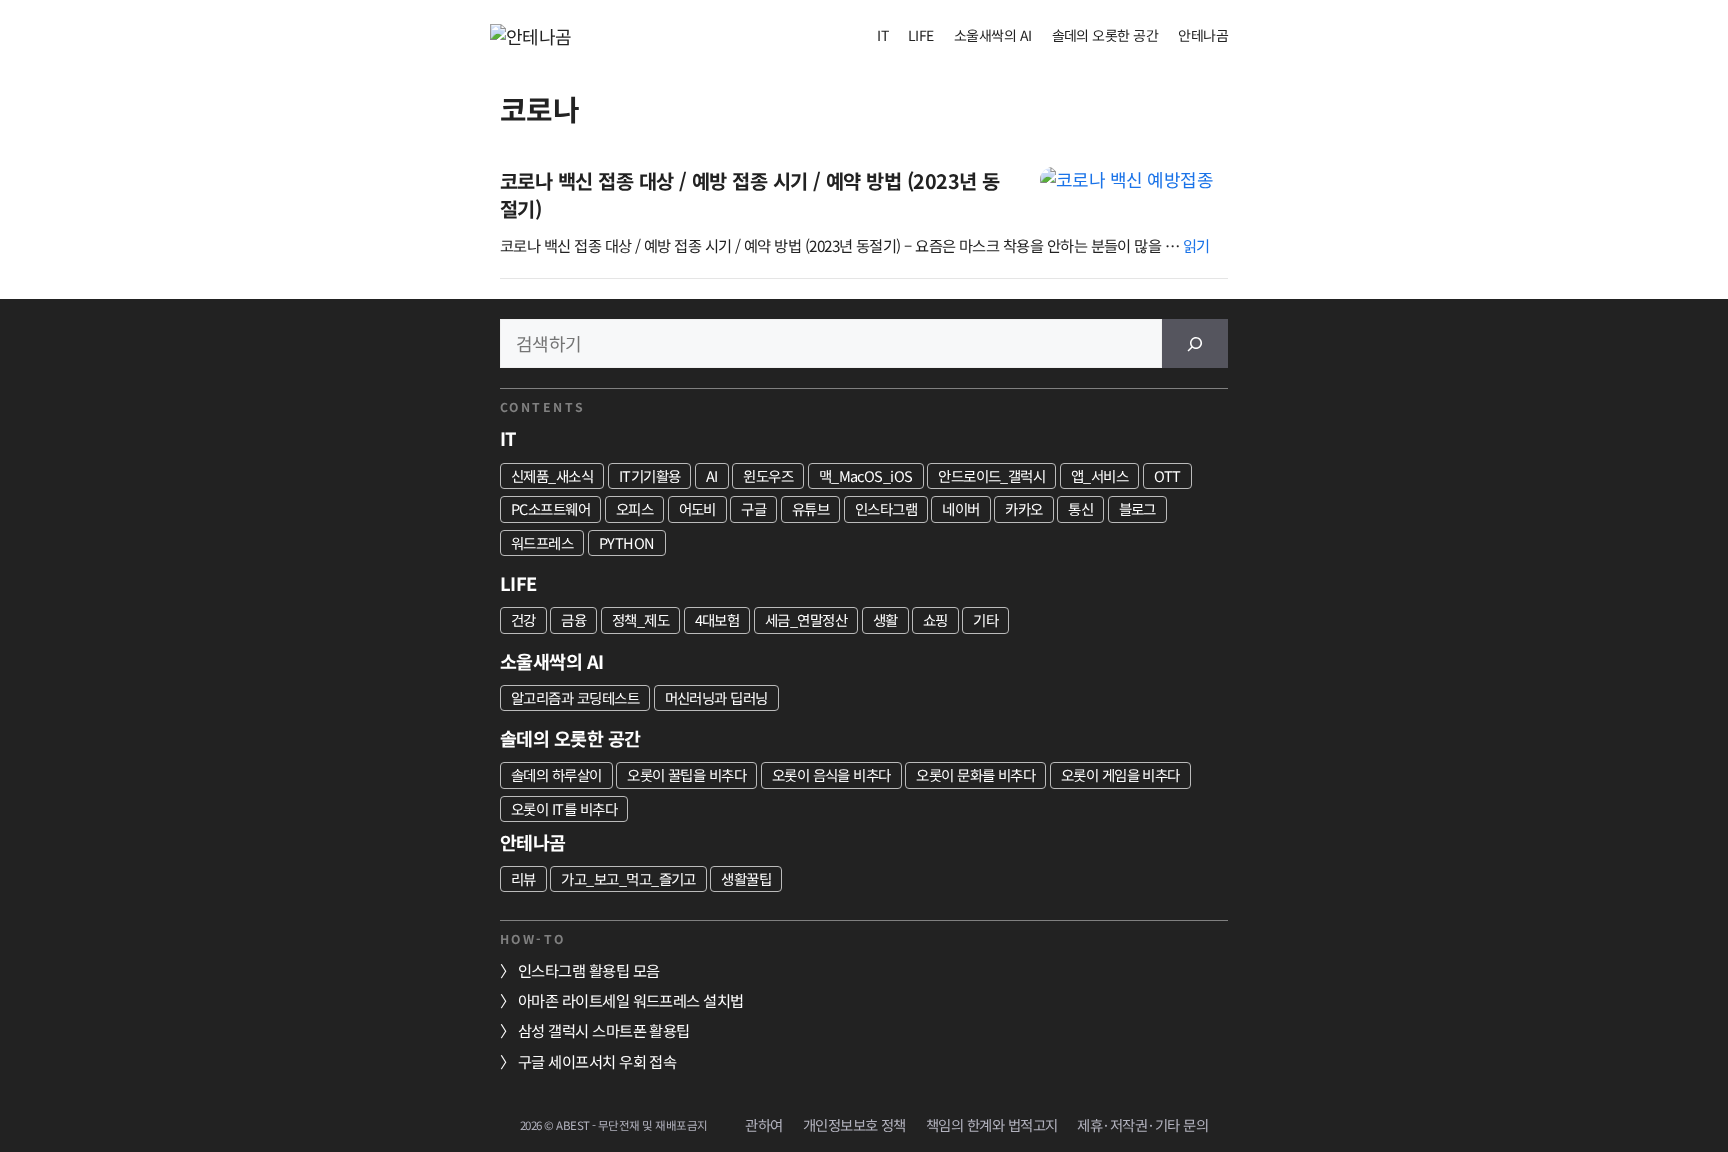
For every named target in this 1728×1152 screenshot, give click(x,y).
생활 (885, 619)
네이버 (960, 508)
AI (712, 475)
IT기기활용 (650, 475)
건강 (523, 619)
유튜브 (810, 508)
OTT (1167, 475)
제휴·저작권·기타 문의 (1142, 1124)
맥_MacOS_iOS (866, 475)
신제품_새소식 (552, 475)
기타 (985, 619)
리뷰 (523, 878)
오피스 (634, 508)
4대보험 (717, 619)
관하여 (763, 1124)
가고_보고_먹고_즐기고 (628, 878)
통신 (1080, 508)
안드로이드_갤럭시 (991, 475)
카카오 (1023, 508)
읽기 (1196, 245)
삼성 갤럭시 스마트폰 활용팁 (604, 1030)
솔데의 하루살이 (556, 774)
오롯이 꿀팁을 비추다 (686, 774)
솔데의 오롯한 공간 (1105, 35)
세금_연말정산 (806, 619)
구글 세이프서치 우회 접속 (597, 1061)
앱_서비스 (1099, 475)
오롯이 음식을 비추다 (831, 774)
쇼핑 (935, 619)
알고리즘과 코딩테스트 (575, 697)
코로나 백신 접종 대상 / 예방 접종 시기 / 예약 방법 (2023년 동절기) (749, 194)
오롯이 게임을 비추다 (1120, 774)
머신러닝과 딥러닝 (716, 697)
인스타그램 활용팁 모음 (589, 970)
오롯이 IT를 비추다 (564, 808)
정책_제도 (640, 619)
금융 (573, 619)
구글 (753, 508)
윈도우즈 (768, 475)
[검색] (1195, 343)
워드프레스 (542, 542)
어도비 (697, 508)
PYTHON (627, 542)
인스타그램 (886, 508)
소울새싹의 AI (993, 35)
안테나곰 (1203, 35)
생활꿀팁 (746, 878)
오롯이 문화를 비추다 (975, 774)
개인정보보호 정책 (854, 1124)
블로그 (1137, 508)
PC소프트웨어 (550, 508)
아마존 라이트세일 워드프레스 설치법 (631, 1000)
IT (882, 35)
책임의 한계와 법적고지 (992, 1124)
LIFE (921, 35)
